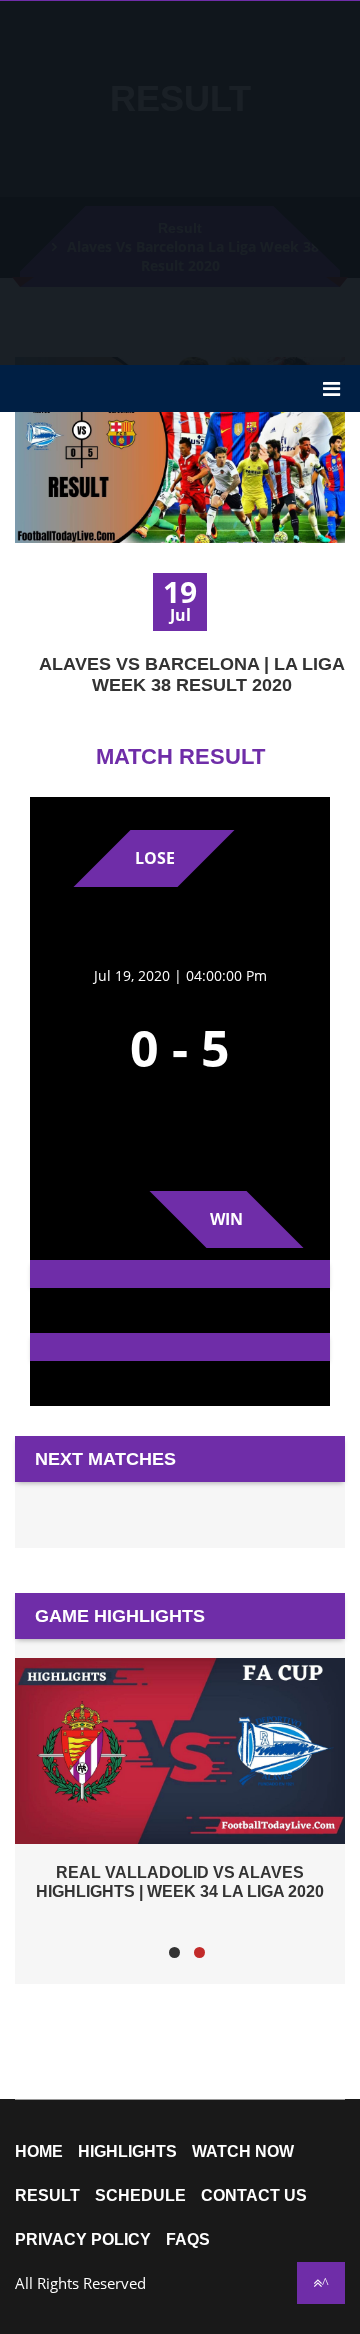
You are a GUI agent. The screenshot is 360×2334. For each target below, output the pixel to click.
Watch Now (243, 2152)
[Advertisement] (180, 181)
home (39, 2152)
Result (47, 2196)
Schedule (140, 2196)
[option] (180, 1778)
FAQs (188, 2240)
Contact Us (254, 2196)
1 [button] (174, 1952)
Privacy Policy (83, 2240)
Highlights (127, 2152)
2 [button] (199, 1952)
